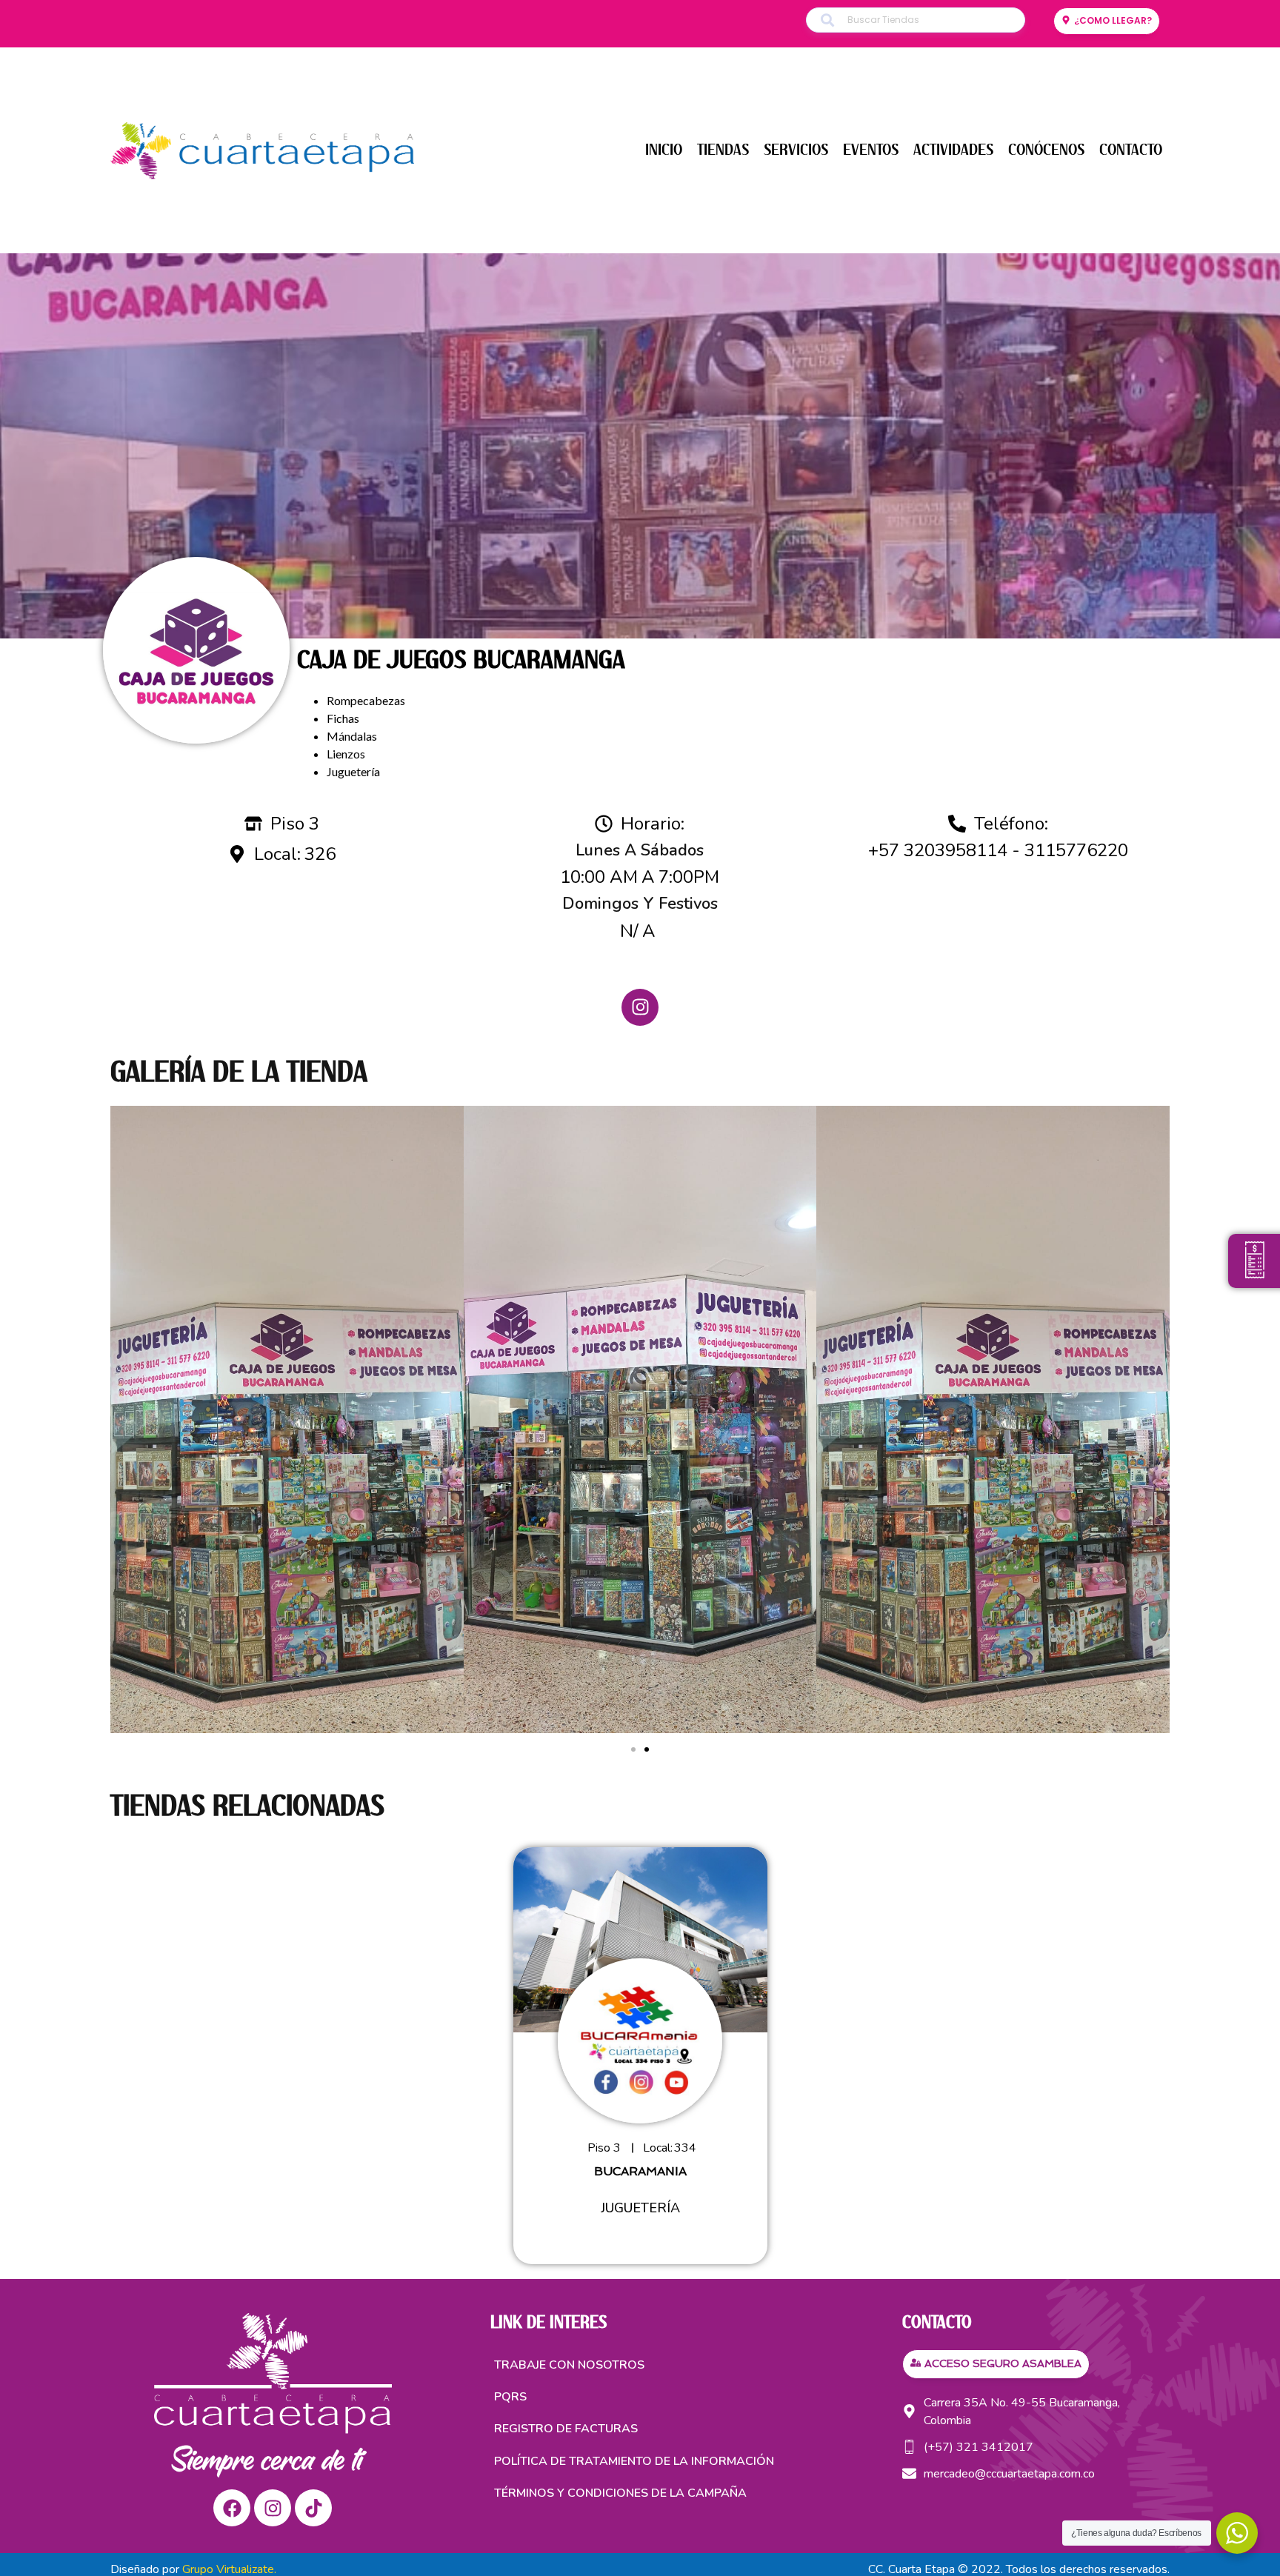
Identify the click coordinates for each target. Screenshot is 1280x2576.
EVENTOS (871, 150)
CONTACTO (1131, 150)
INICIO (664, 150)
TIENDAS (723, 150)
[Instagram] (640, 1007)
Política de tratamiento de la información (634, 2461)
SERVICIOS (796, 150)
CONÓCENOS (1046, 150)
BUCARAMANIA (640, 2171)
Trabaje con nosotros (569, 2365)
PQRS (510, 2397)
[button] (633, 1749)
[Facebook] (232, 2508)
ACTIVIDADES (953, 150)
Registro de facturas (566, 2429)
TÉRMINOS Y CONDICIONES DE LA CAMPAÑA (620, 2493)
